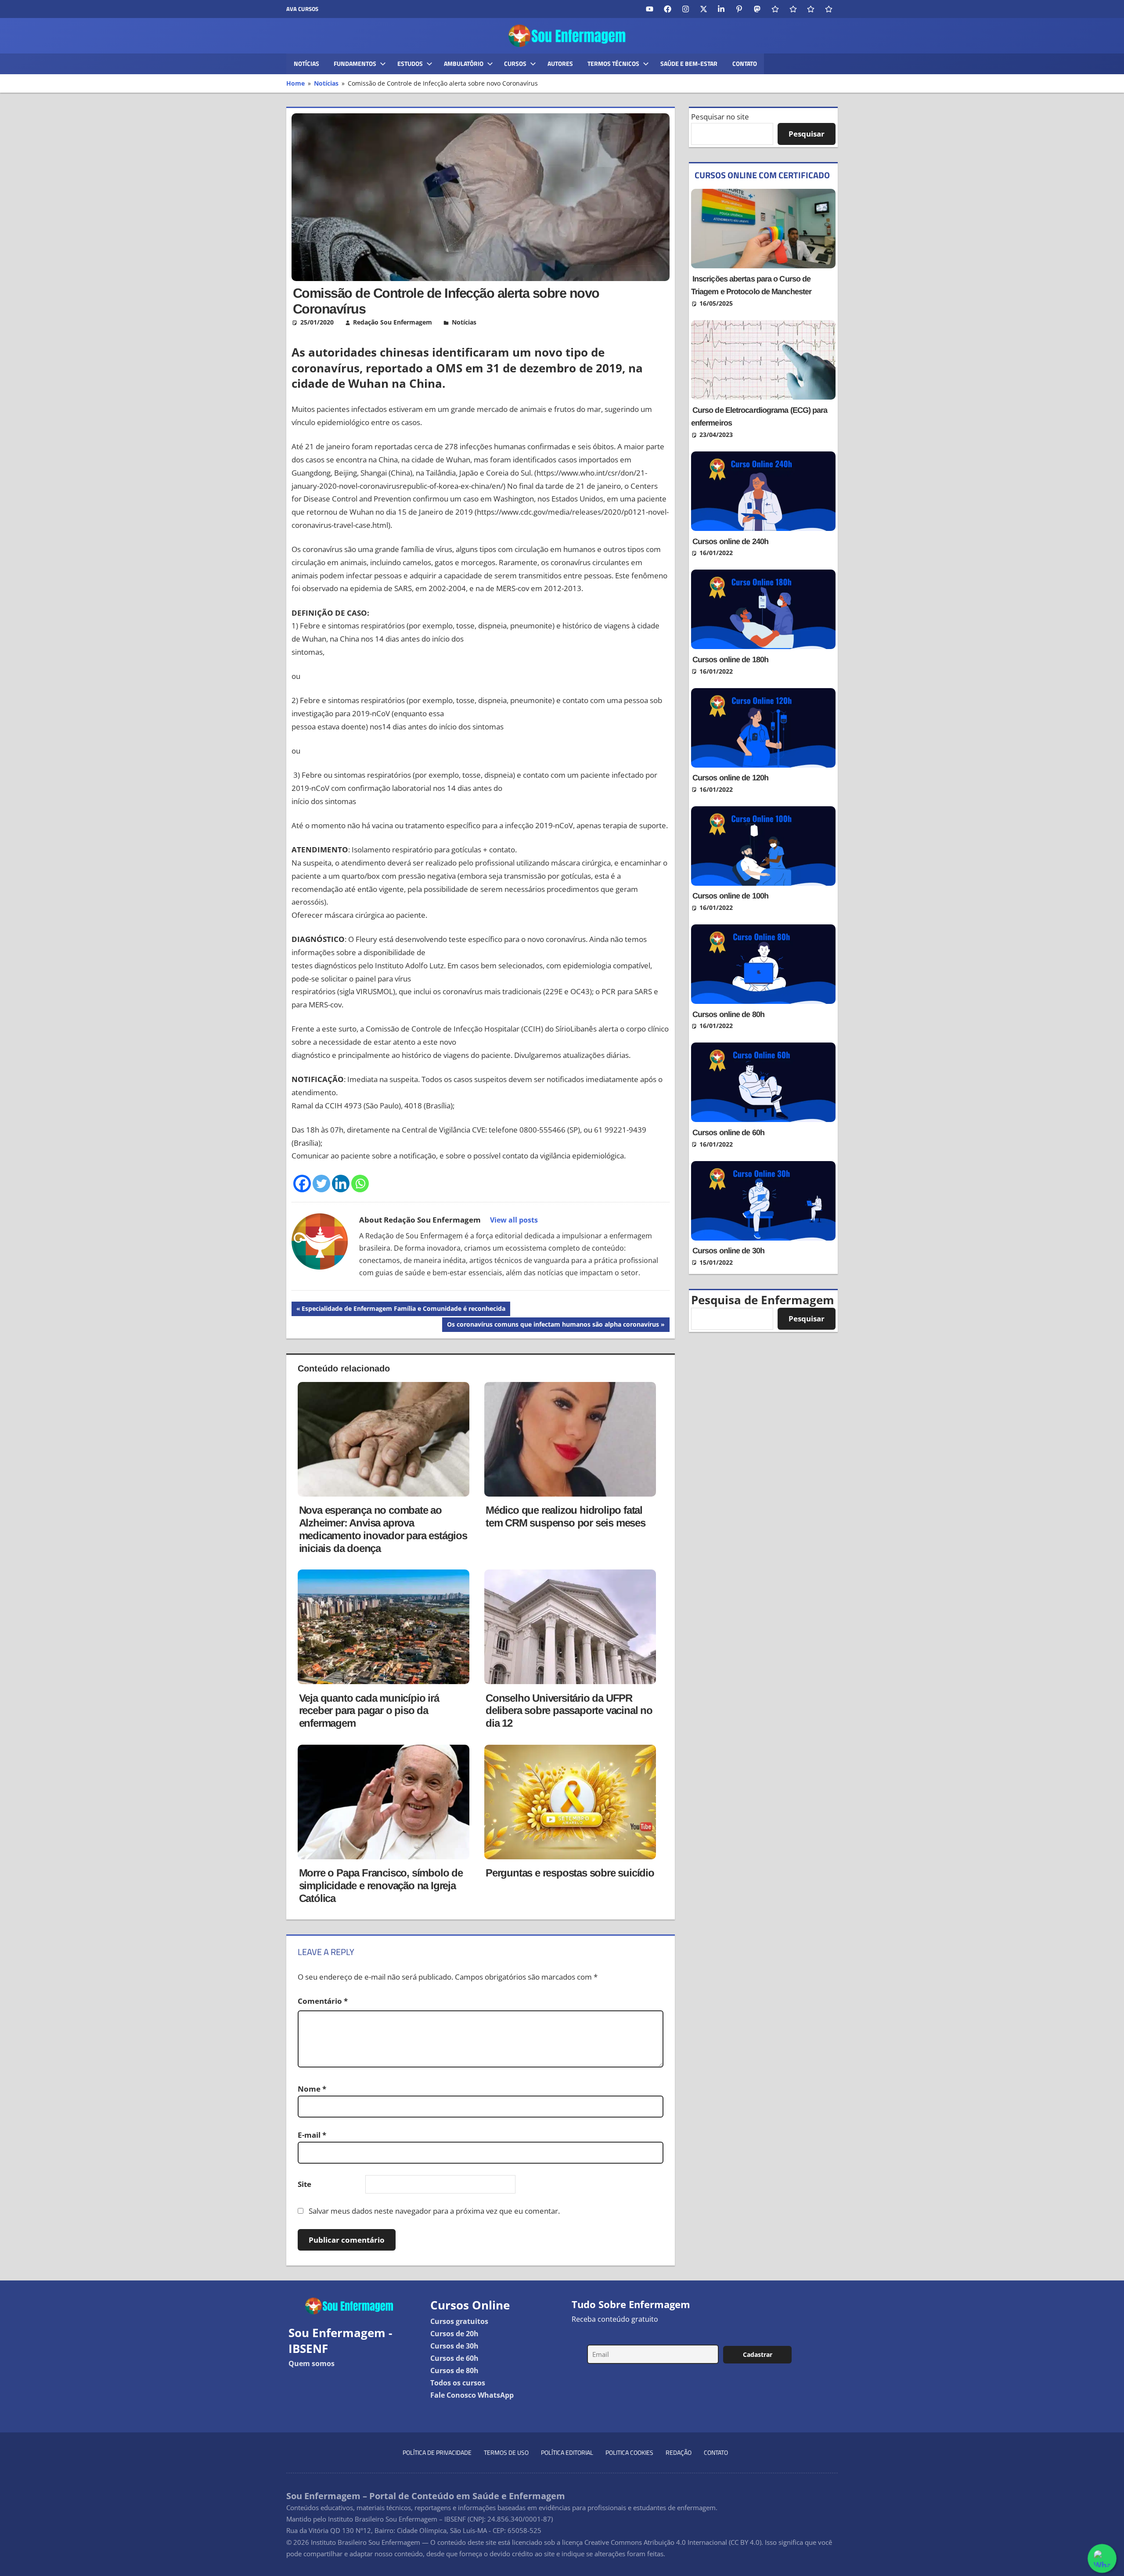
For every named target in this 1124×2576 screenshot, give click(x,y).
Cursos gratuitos (459, 2321)
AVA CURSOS (302, 9)
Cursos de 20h (454, 2334)
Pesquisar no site (720, 117)
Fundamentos (355, 63)
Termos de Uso (506, 2452)
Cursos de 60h (454, 2358)
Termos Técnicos (613, 63)
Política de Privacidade (437, 2452)
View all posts (514, 1220)
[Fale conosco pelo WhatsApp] (1102, 2558)
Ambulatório (464, 63)
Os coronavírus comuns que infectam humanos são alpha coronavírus (553, 1326)
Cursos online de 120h (730, 778)
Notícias (306, 63)
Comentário (323, 2001)
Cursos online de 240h (730, 541)
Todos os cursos (458, 2383)
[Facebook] (302, 1183)
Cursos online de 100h (730, 896)
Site (304, 2184)
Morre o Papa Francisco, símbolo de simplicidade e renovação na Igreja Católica (381, 1885)
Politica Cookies (629, 2452)
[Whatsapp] (360, 1183)
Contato (745, 63)
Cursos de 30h (454, 2346)
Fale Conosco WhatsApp (472, 2395)
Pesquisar (807, 134)
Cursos (515, 63)
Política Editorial (567, 2452)
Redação (679, 2452)
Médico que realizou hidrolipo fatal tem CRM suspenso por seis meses (566, 1516)
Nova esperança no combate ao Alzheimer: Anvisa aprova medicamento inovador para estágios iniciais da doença (383, 1529)
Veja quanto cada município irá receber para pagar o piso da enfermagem (369, 1711)
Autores (560, 63)
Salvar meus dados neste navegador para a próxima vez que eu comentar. (434, 2211)
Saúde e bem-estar (689, 63)
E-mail (312, 2135)
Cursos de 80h (454, 2370)
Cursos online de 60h (728, 1133)
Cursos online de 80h (728, 1014)
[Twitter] (321, 1183)
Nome (312, 2089)
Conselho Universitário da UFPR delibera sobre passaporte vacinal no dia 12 (569, 1711)
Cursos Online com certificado (762, 175)
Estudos (410, 63)
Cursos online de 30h (728, 1251)
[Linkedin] (341, 1183)
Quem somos (312, 2363)
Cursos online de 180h (730, 660)
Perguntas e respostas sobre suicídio (570, 1873)
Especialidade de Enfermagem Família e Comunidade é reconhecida (403, 1310)
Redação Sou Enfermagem (393, 322)
